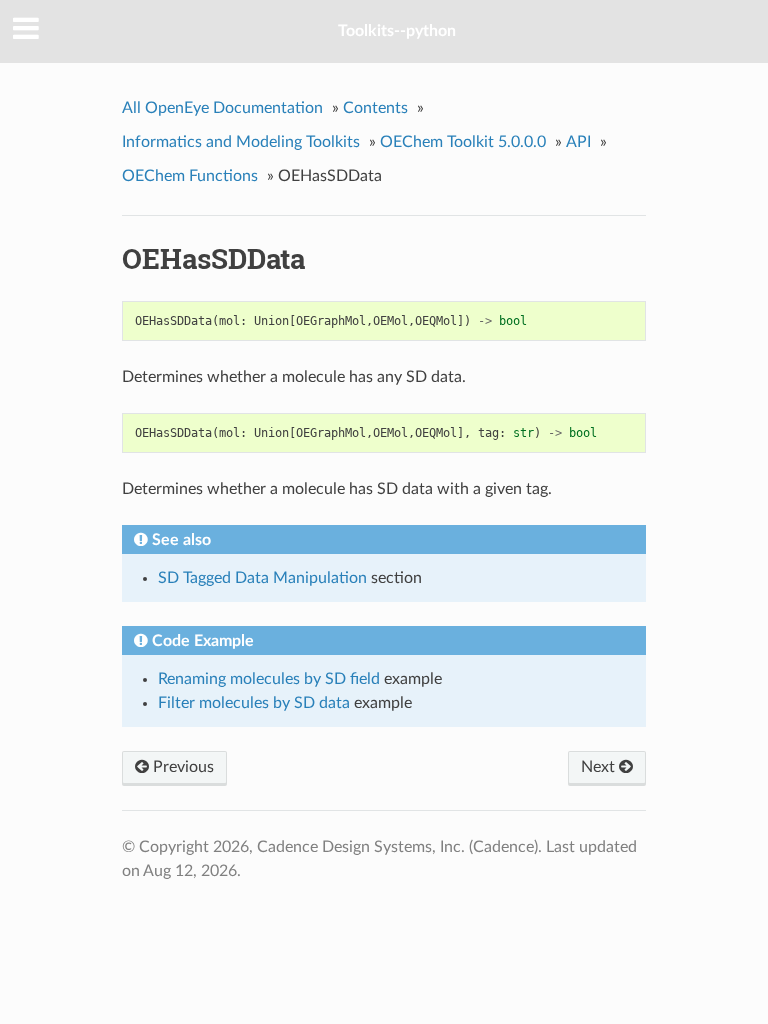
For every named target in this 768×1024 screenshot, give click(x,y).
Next (600, 767)
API (578, 142)
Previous (181, 767)
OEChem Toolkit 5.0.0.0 (463, 142)
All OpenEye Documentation (222, 108)
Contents (375, 108)
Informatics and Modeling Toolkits (241, 142)
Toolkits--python (397, 31)
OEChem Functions (190, 176)
